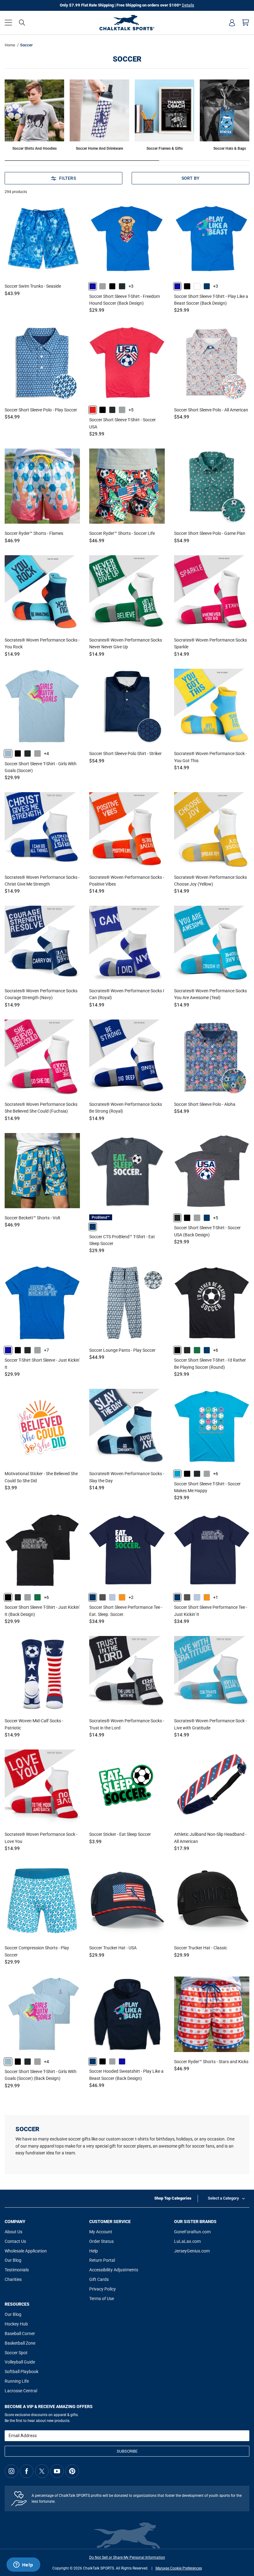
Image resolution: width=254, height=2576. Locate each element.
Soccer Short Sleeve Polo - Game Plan (210, 533)
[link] (93, 286)
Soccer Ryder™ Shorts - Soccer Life (122, 533)
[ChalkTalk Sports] (127, 23)
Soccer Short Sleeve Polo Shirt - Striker (125, 753)
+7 (46, 1350)
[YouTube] (57, 2471)
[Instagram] (11, 2471)
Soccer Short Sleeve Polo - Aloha (205, 1104)
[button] (8, 23)
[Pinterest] (72, 2471)
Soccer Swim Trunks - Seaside (33, 286)
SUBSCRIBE (127, 2451)
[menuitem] (232, 23)
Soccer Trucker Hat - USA (113, 1948)
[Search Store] (22, 23)
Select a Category (223, 2198)
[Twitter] (42, 2471)
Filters (68, 178)
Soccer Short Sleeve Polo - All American (211, 410)
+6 (216, 1350)
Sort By (191, 178)
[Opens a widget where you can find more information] (23, 2565)
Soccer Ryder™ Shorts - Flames (34, 533)
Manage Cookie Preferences (179, 2568)
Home (10, 45)
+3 (131, 286)
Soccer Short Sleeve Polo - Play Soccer (41, 410)
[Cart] (246, 23)
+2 (131, 1597)
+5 (131, 410)
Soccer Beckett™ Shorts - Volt (33, 1218)
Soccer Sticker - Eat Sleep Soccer (120, 1834)
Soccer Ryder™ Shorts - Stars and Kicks (211, 2062)
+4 (46, 753)
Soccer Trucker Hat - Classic (201, 1948)
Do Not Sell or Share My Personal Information (127, 2557)
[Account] (232, 23)
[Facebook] (27, 2471)
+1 (216, 1597)
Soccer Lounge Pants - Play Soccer (122, 1350)
